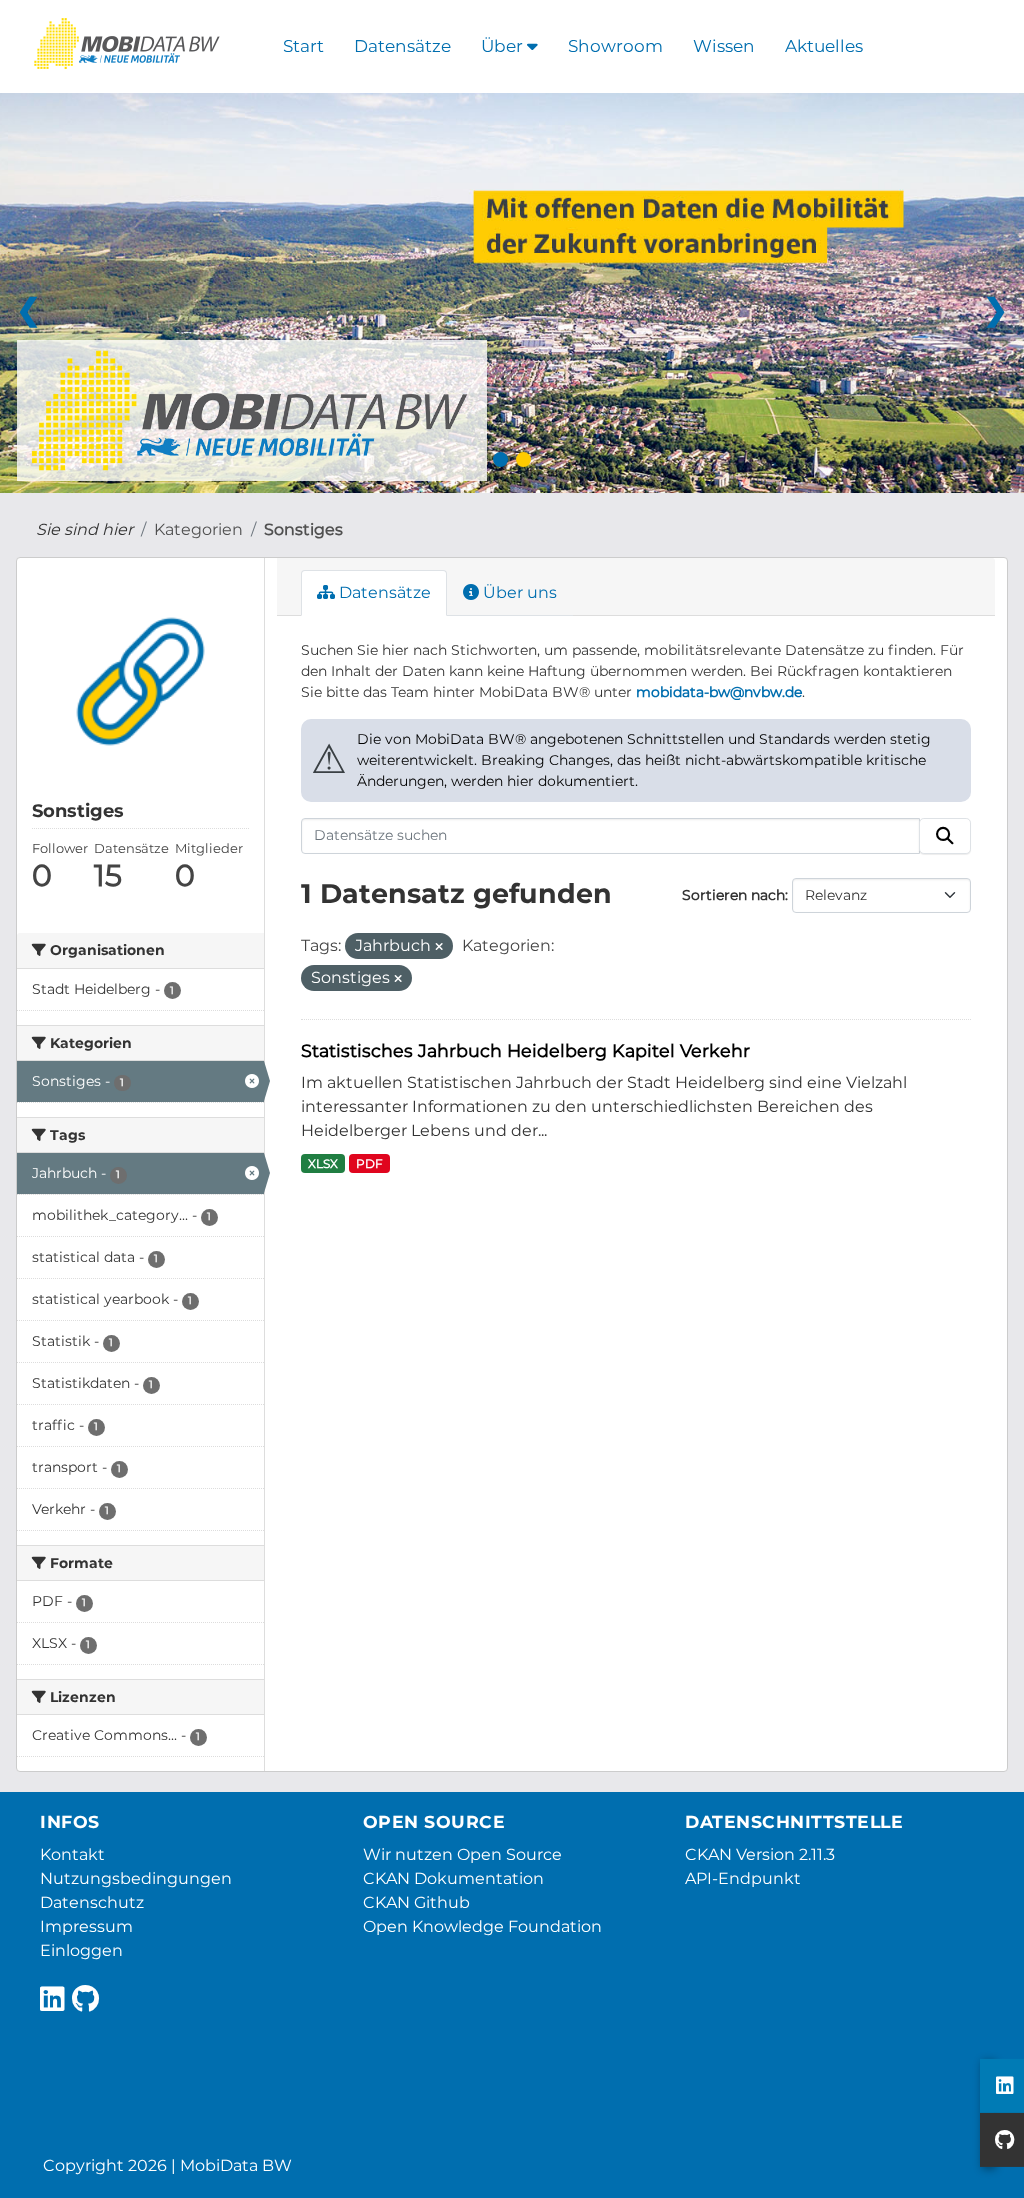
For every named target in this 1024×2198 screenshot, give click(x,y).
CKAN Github (416, 1902)
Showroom (615, 46)
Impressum (86, 1926)
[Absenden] (945, 836)
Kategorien (198, 529)
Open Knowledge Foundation (482, 1926)
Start (303, 46)
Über (504, 46)
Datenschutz (92, 1902)
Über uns (518, 592)
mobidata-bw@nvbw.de (719, 692)
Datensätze (402, 46)
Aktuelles (824, 46)
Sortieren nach (733, 895)
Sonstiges (303, 529)
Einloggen (81, 1950)
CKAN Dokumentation (453, 1878)
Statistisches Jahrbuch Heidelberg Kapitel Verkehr (525, 1050)
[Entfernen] (439, 947)
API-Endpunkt (743, 1878)
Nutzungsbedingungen (136, 1878)
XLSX (323, 1163)
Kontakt (72, 1854)
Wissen (724, 46)
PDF (369, 1163)
